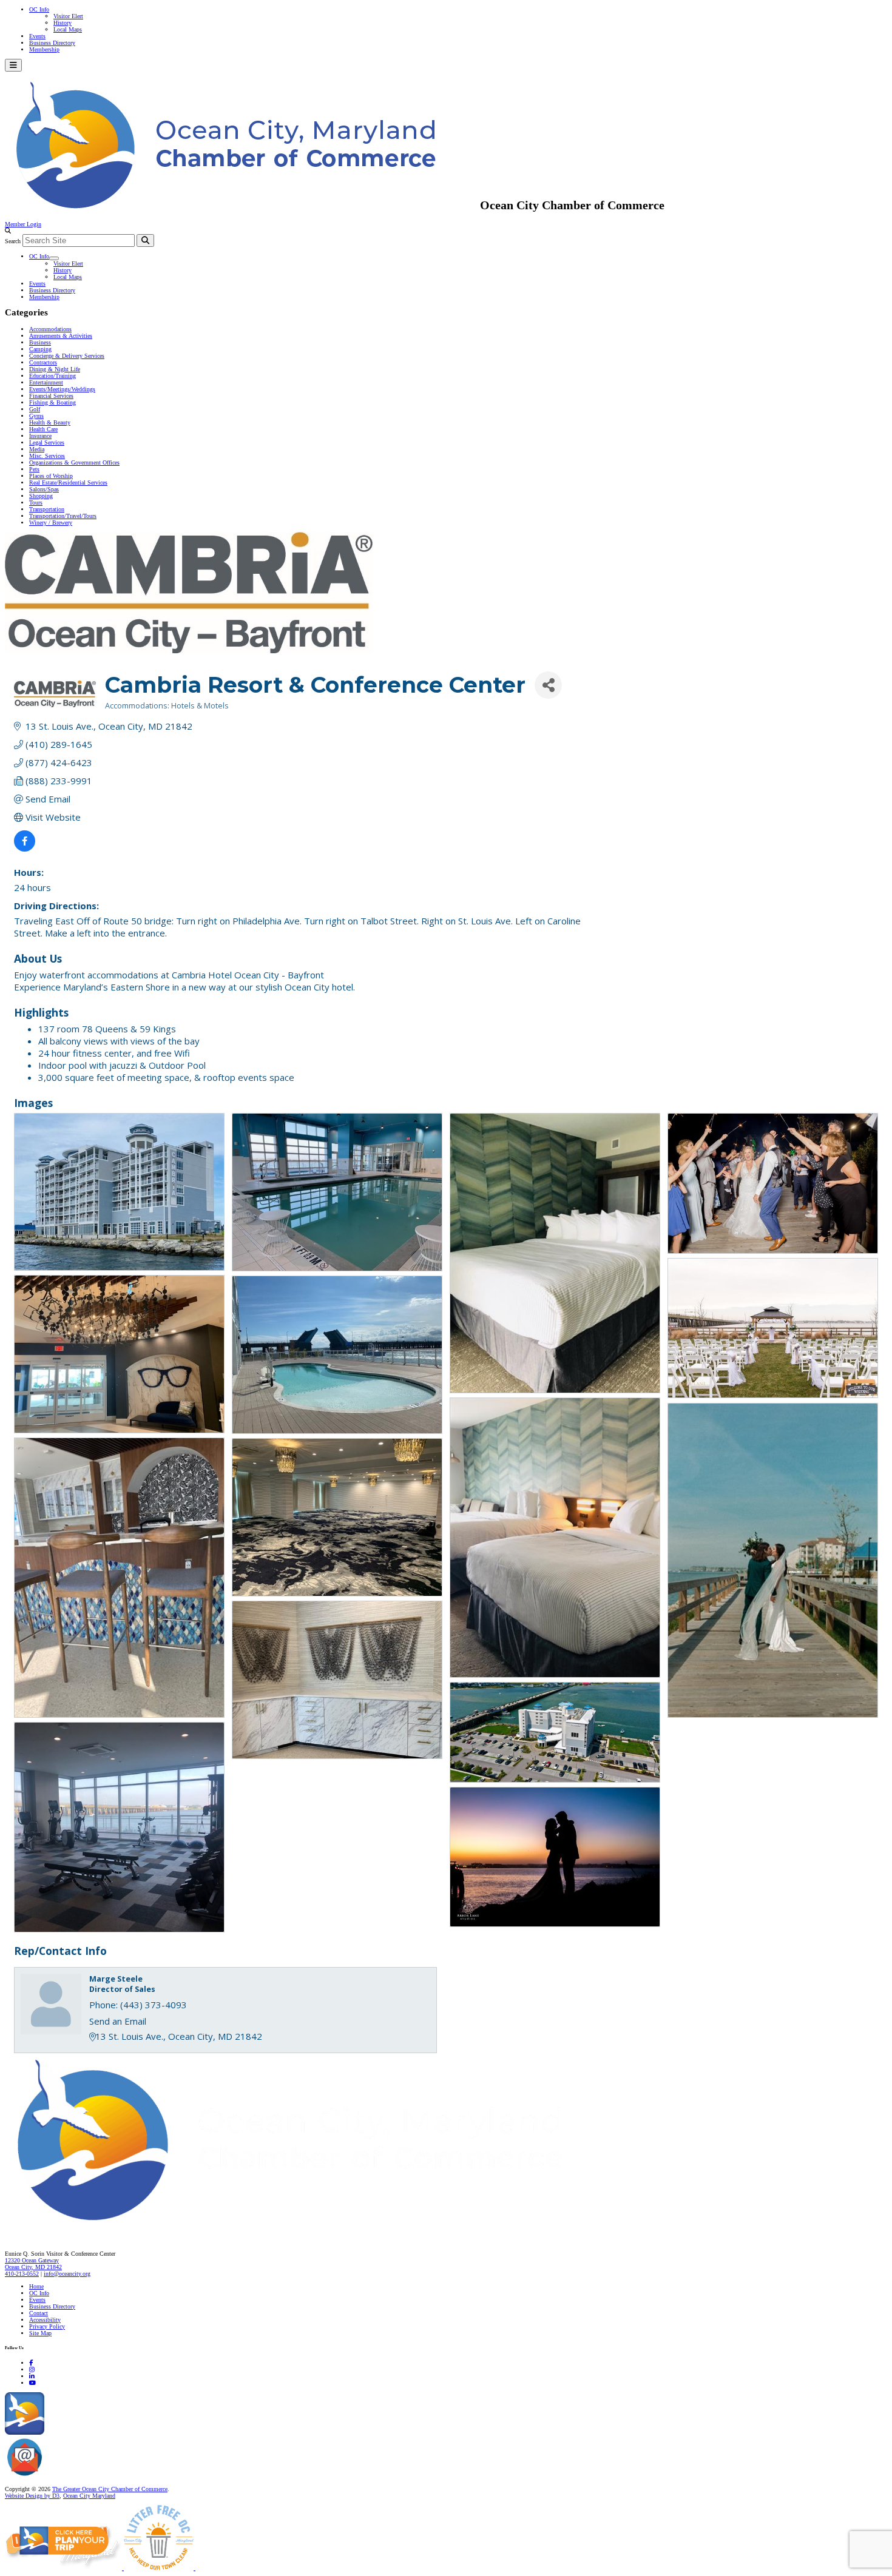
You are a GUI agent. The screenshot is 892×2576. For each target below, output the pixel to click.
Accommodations (50, 329)
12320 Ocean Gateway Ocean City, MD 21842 (33, 2264)
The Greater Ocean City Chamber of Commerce (110, 2489)
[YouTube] (32, 2383)
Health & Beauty (50, 422)
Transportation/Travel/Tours (63, 516)
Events (37, 36)
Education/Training (52, 376)
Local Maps (68, 29)
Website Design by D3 (32, 2496)
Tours (36, 503)
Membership (44, 49)
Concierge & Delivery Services (67, 356)
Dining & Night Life (55, 369)
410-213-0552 (22, 2274)
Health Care (43, 429)
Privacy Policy (47, 2326)
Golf (35, 409)
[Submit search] (145, 240)
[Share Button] (548, 685)
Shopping (41, 496)
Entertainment (46, 382)
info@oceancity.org (67, 2274)
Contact (39, 2313)
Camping (40, 349)
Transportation (47, 509)
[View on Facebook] (25, 848)
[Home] (316, 2228)
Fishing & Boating (52, 402)
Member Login (23, 224)
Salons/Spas (44, 489)
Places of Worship (51, 476)
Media (37, 449)
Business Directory (52, 43)
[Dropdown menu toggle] (54, 258)
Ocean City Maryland (89, 2496)
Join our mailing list (69, 2476)
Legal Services (47, 442)
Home (36, 2286)
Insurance (40, 436)
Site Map (40, 2333)
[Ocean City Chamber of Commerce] (242, 205)
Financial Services (51, 396)
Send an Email (118, 2021)
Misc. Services (47, 456)
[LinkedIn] (32, 2376)
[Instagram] (32, 2369)
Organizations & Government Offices (74, 462)
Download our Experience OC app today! (94, 2433)
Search (13, 241)
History (63, 23)
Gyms (36, 416)
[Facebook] (31, 2363)
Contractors (43, 362)
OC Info (39, 9)
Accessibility (45, 2320)
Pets (34, 469)
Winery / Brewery (51, 523)
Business (40, 342)
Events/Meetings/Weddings (62, 389)
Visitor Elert (68, 16)
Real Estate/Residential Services (68, 483)
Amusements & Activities (61, 336)
